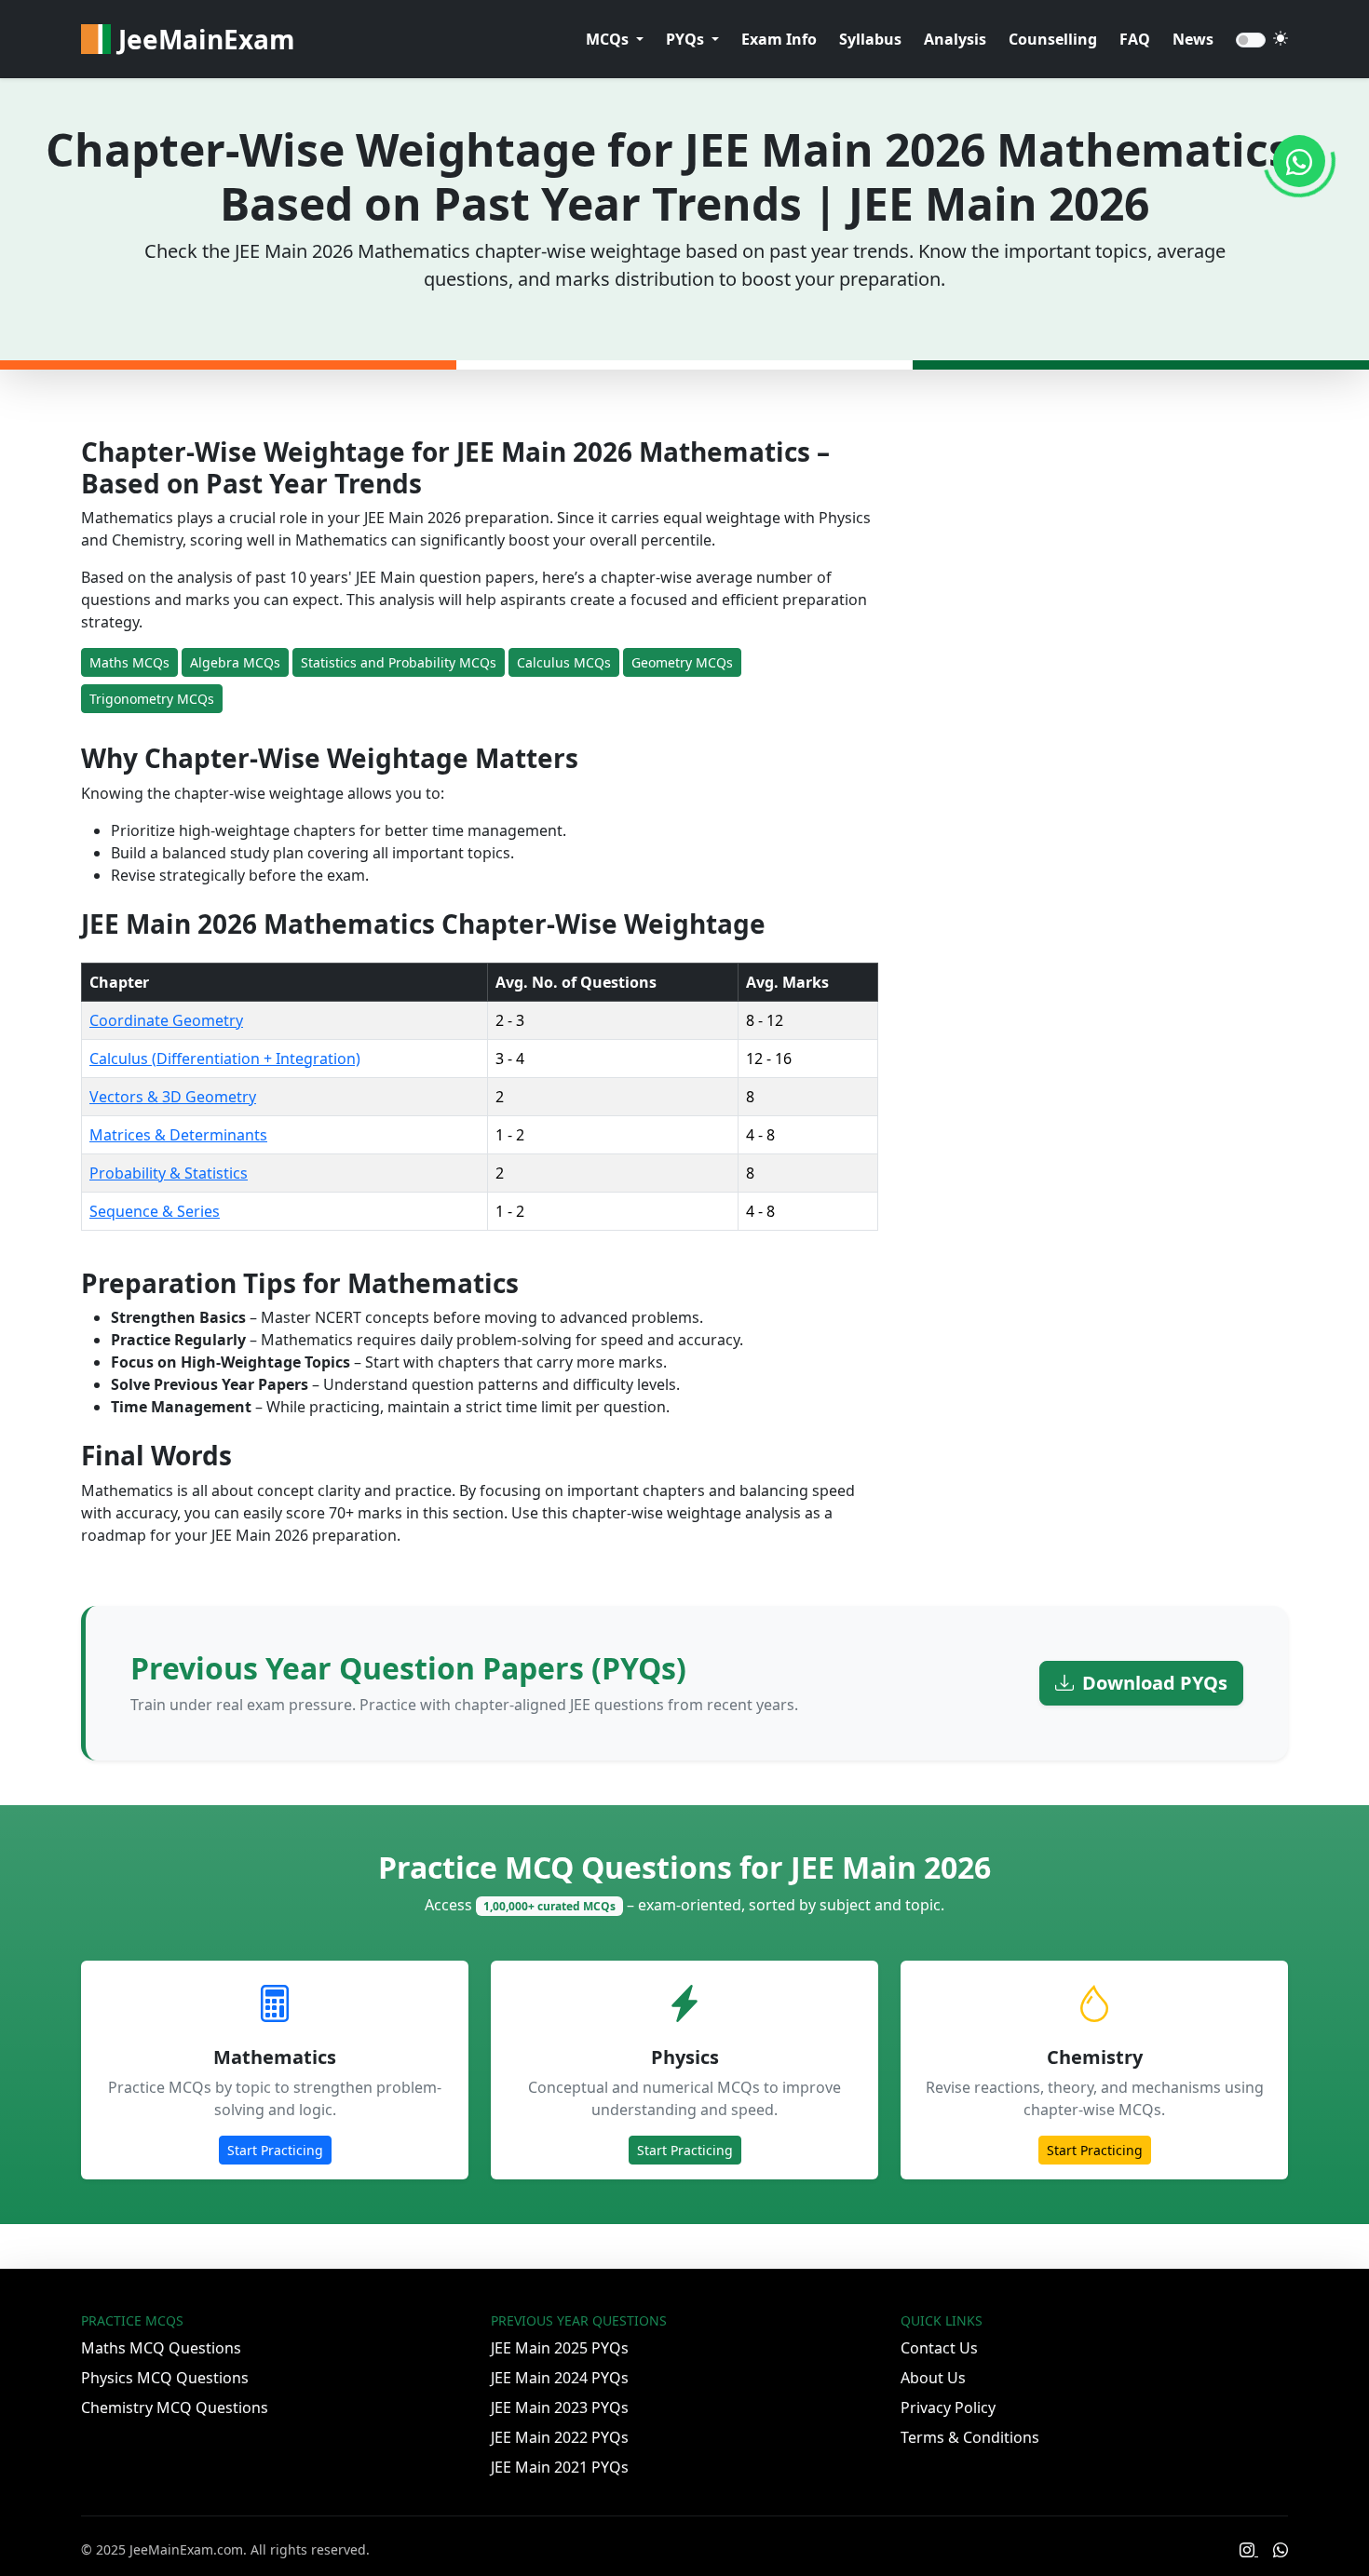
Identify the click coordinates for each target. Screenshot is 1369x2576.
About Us (933, 2378)
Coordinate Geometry (166, 1020)
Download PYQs (1152, 1683)
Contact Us (939, 2348)
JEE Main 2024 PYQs (560, 2378)
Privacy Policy (948, 2407)
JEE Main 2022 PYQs (560, 2437)
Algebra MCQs (235, 662)
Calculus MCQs (564, 662)
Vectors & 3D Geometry (173, 1097)
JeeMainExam (207, 39)
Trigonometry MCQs (152, 699)
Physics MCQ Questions (165, 2378)
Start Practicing (275, 2150)
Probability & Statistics (169, 1173)
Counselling (1053, 39)
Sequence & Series (155, 1211)
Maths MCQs (129, 662)
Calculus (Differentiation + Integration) (225, 1059)
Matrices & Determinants (178, 1135)
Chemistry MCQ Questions (175, 2407)
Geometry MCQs (682, 662)
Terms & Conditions (970, 2437)
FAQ (1135, 39)
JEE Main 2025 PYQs (560, 2348)
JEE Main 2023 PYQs (560, 2407)
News (1193, 39)
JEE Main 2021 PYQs (560, 2467)
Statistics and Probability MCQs (399, 662)
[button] (615, 39)
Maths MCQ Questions (161, 2348)
